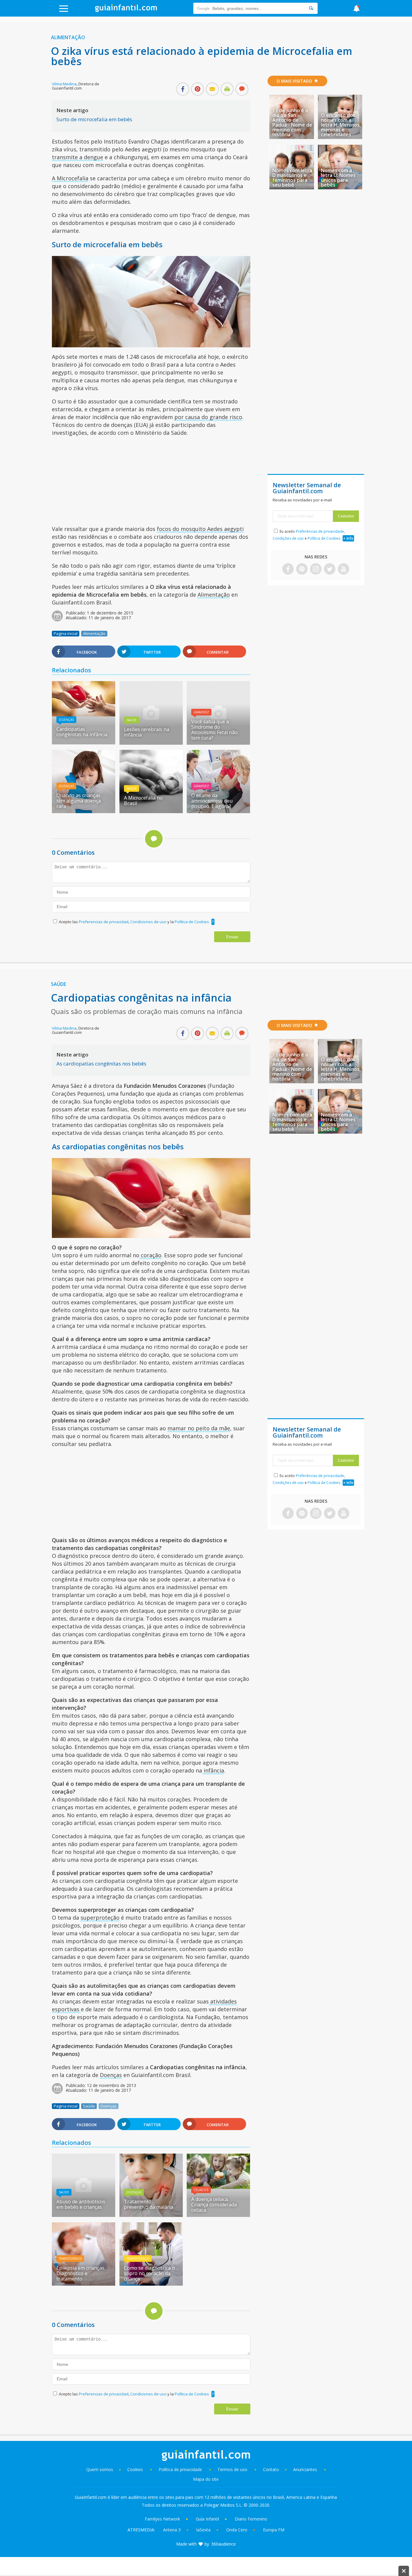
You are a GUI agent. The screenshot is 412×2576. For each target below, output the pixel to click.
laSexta (203, 2530)
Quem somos (100, 2469)
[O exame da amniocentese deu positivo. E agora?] (218, 811)
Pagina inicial (66, 633)
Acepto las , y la (134, 922)
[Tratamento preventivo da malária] (151, 2215)
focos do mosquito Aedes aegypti (200, 529)
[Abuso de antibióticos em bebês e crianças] (84, 2215)
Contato (271, 2469)
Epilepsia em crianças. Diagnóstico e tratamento (81, 2273)
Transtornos (70, 2259)
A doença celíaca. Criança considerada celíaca (214, 2205)
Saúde (132, 720)
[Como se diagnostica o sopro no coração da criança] (151, 2284)
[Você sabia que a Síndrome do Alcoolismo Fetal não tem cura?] (218, 743)
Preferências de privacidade (320, 531)
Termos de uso (232, 2469)
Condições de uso (288, 538)
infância (213, 1770)
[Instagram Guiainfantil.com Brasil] (316, 569)
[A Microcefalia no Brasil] (151, 811)
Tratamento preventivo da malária (149, 2204)
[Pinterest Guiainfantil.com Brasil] (302, 569)
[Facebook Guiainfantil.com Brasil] (288, 569)
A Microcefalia (70, 178)
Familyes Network (162, 2519)
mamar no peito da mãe (199, 1428)
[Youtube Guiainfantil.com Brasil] (344, 569)
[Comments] (242, 90)
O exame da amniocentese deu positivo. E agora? (212, 801)
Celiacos (201, 2190)
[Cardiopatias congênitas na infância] (84, 714)
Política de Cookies (192, 922)
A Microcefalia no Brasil (143, 800)
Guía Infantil (207, 2519)
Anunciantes (305, 2469)
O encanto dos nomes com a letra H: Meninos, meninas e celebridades (341, 125)
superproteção (100, 1918)
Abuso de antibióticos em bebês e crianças (81, 2204)
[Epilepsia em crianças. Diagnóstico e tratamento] (84, 2284)
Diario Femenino (251, 2519)
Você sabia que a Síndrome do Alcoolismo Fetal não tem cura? (214, 730)
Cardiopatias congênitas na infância (82, 732)
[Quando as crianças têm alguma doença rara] (84, 811)
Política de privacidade (181, 2469)
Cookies (136, 2469)
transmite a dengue (78, 157)
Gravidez (201, 712)
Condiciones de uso (149, 922)
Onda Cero (237, 2530)
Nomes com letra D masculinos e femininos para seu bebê (292, 178)
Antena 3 (172, 2530)
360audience (223, 2544)
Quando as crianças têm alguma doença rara (79, 801)
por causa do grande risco (208, 417)
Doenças (66, 720)
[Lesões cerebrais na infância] (151, 743)
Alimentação (68, 37)
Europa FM (274, 2530)
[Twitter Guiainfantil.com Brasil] (330, 569)
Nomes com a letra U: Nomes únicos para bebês (338, 178)
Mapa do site (206, 2479)
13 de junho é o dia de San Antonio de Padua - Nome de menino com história (292, 122)
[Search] (311, 8)
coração (150, 1255)
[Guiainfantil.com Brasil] (126, 10)
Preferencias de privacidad (104, 922)
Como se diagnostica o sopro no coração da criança (149, 2273)
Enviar (232, 937)
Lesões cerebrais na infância (147, 732)
